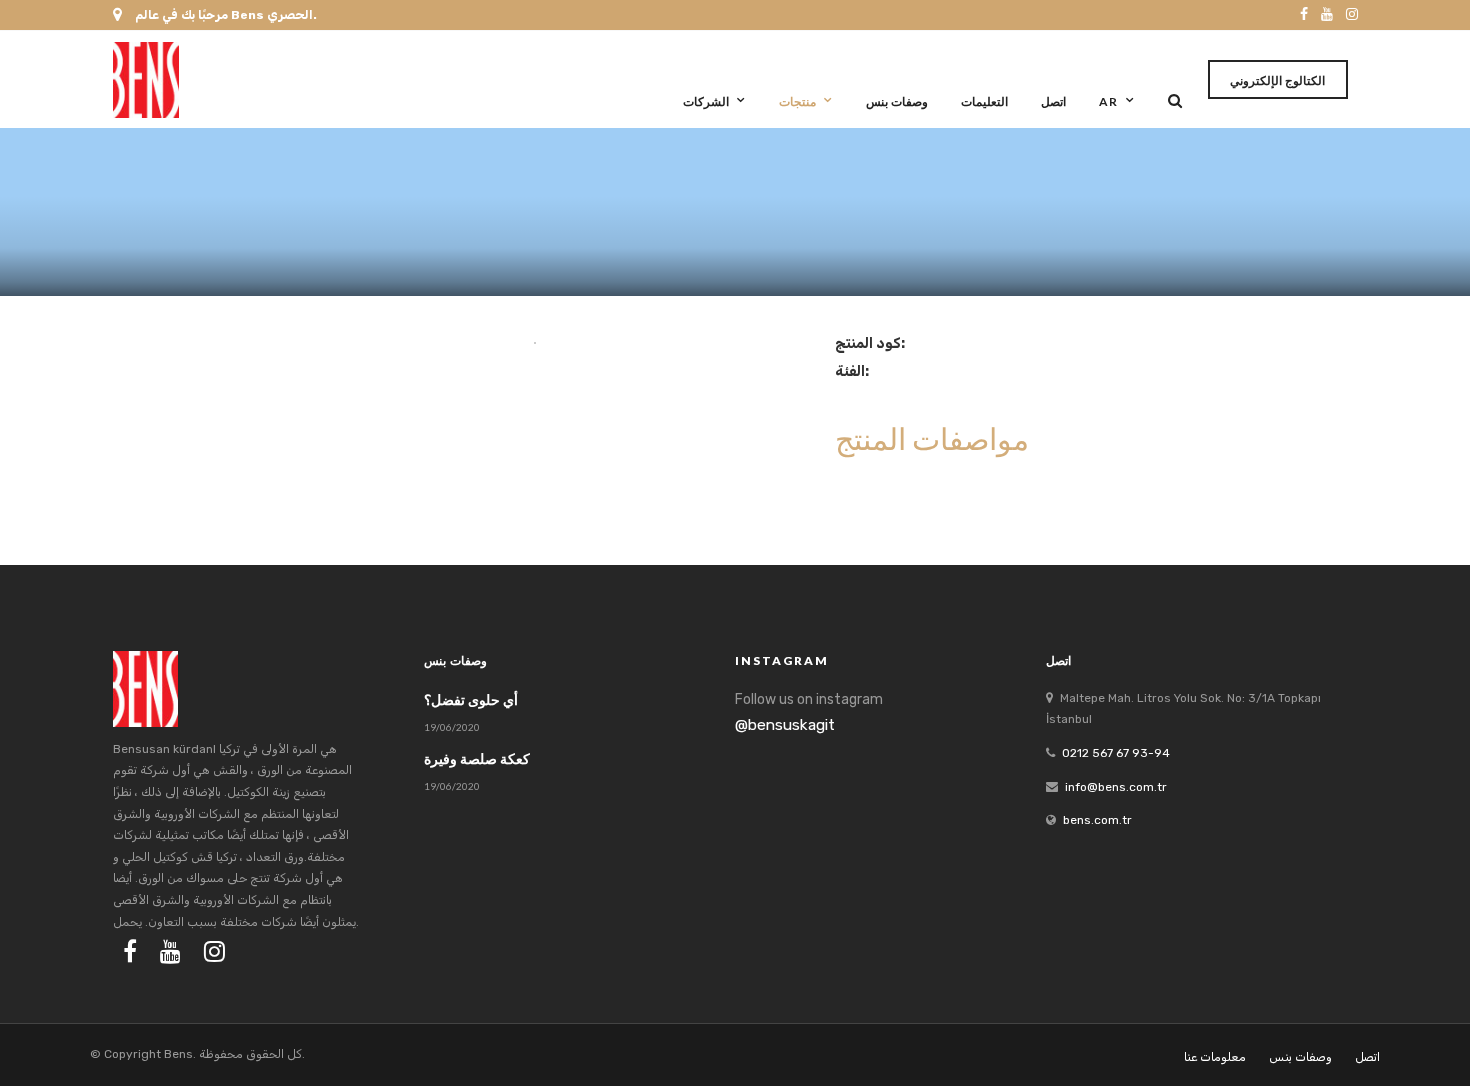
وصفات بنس (897, 101)
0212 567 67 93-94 (1116, 753)
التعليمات (984, 101)
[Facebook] (130, 951)
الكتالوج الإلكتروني (1277, 80)
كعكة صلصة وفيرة (477, 758)
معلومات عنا (1215, 1057)
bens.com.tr (1097, 820)
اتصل (1053, 101)
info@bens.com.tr (1116, 787)
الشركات (706, 101)
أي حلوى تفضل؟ (471, 699)
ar (1108, 101)
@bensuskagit (785, 725)
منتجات (797, 101)
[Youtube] (1327, 15)
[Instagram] (1352, 15)
